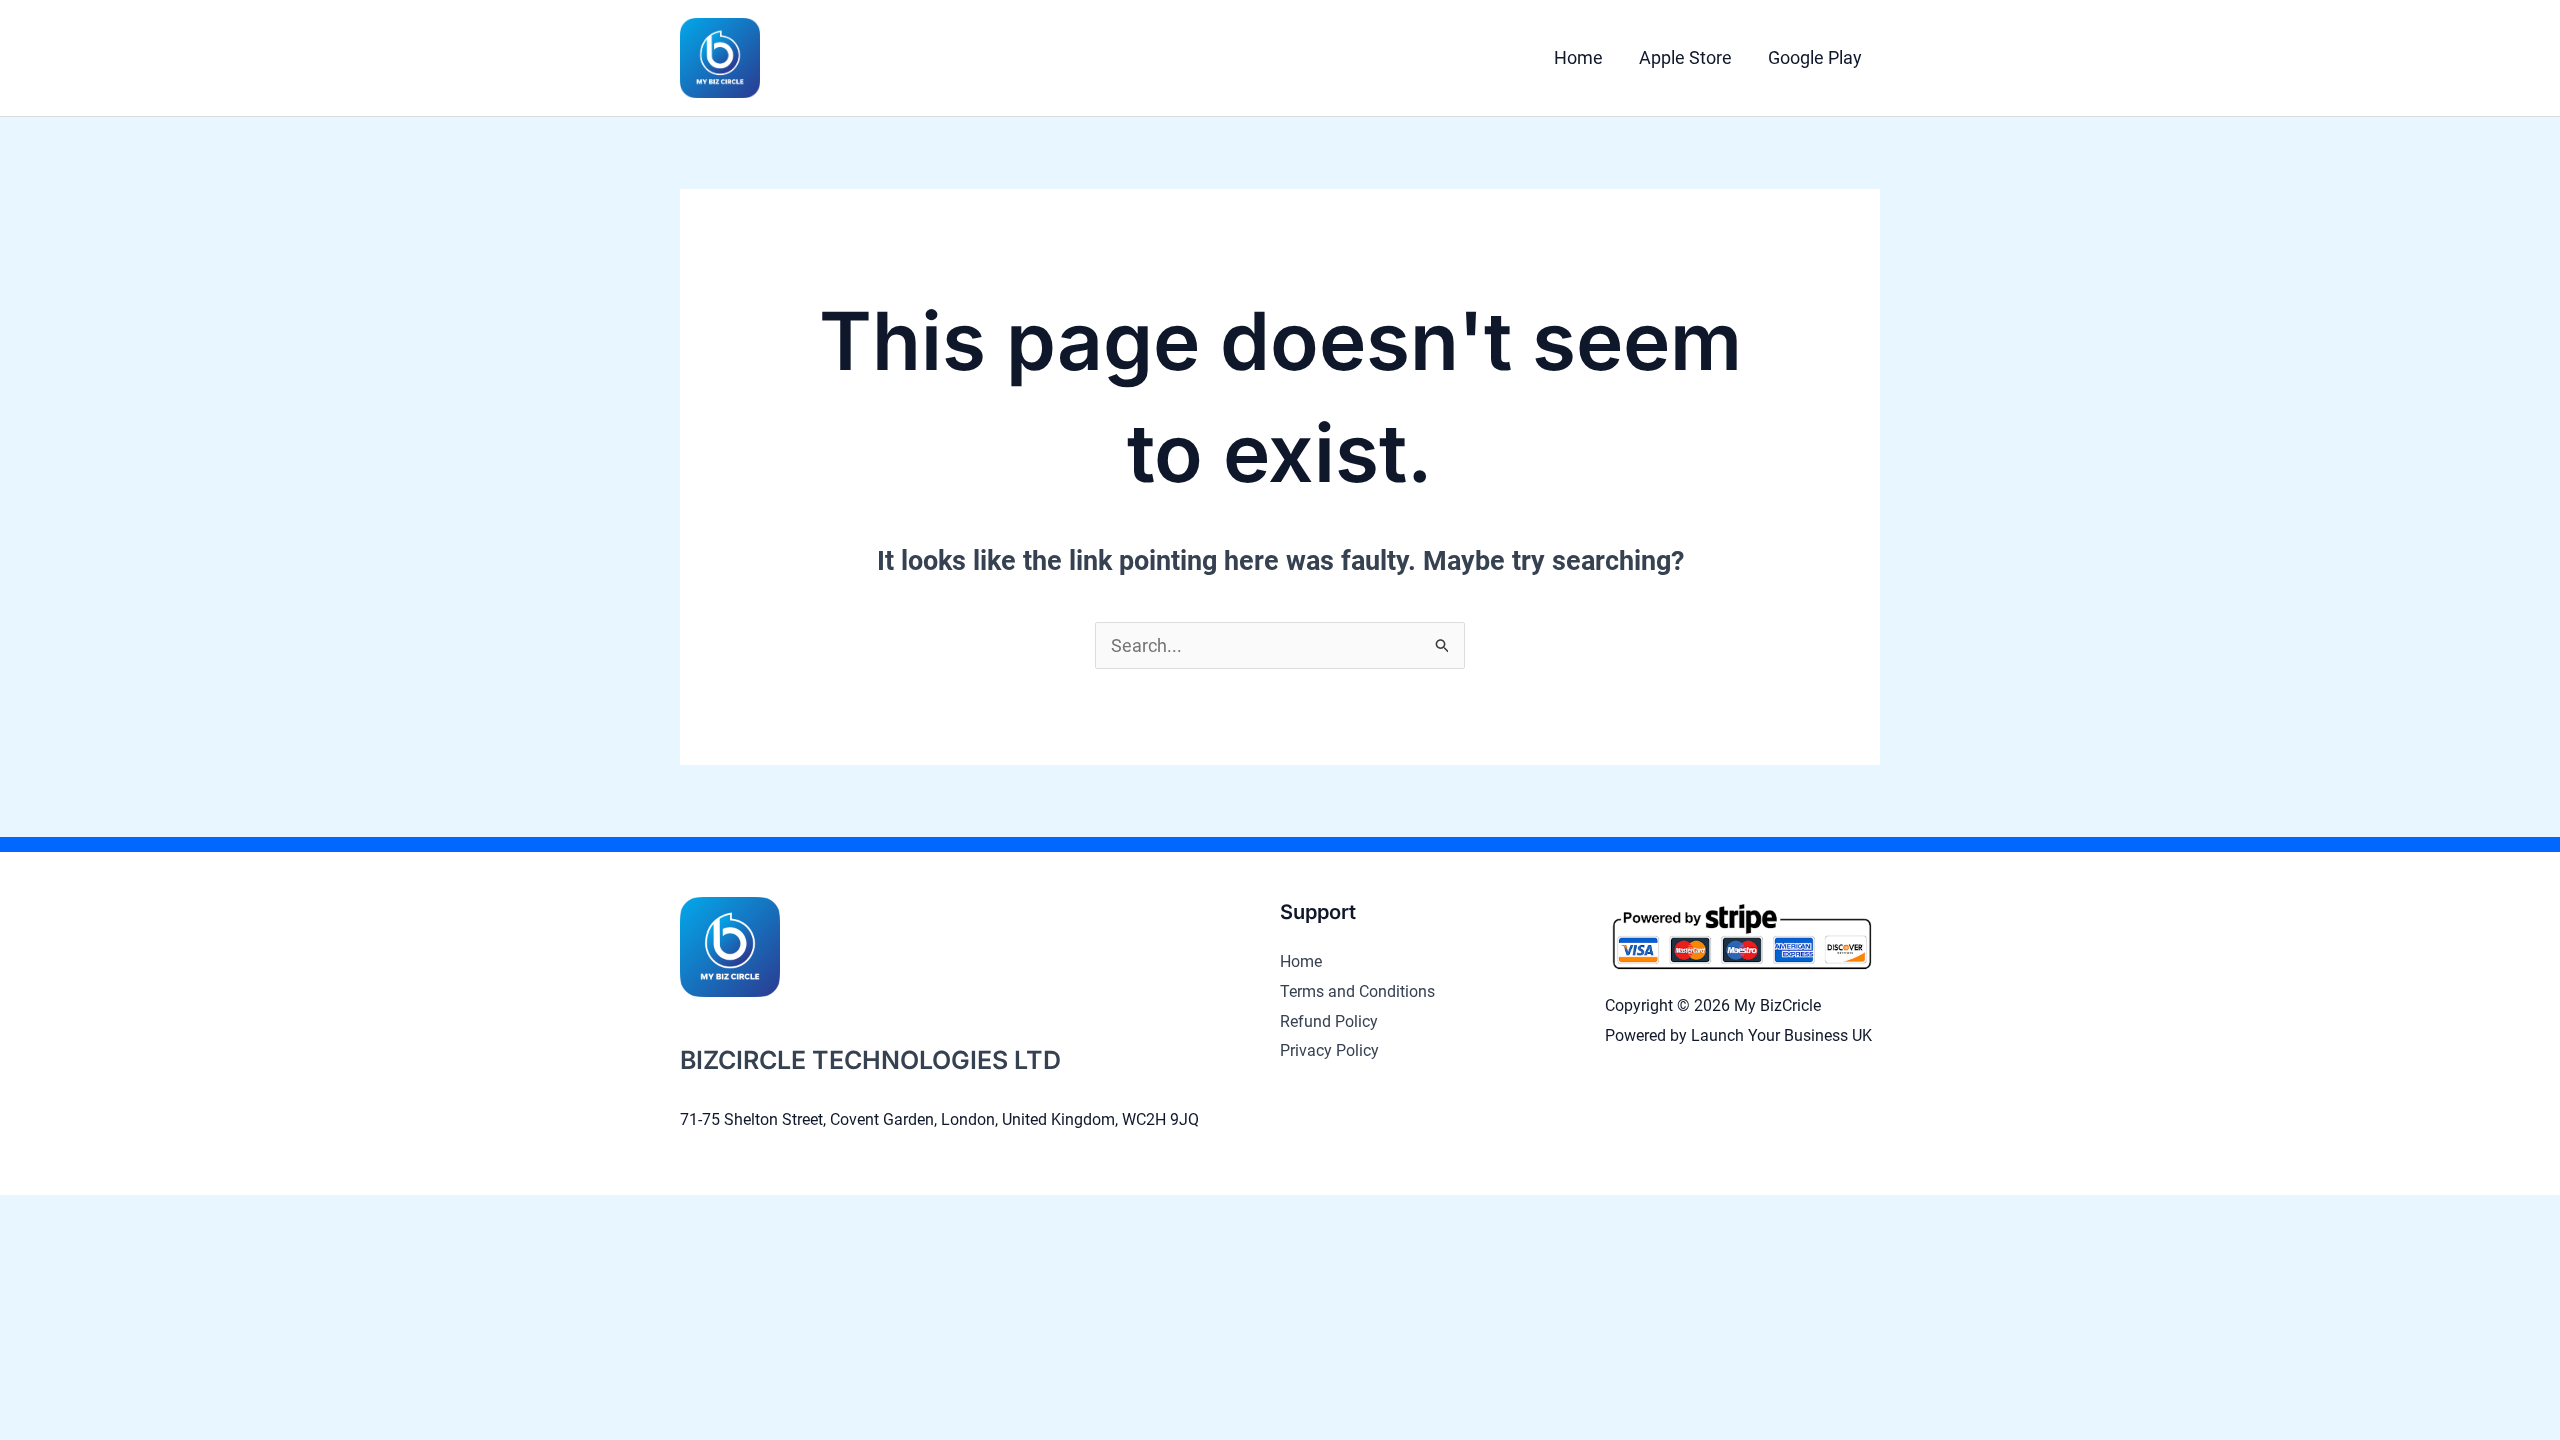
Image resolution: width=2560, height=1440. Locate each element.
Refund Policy (1329, 1021)
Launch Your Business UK (1781, 1035)
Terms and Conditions (1357, 991)
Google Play (1815, 57)
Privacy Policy (1329, 1050)
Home (1578, 57)
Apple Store (1685, 57)
